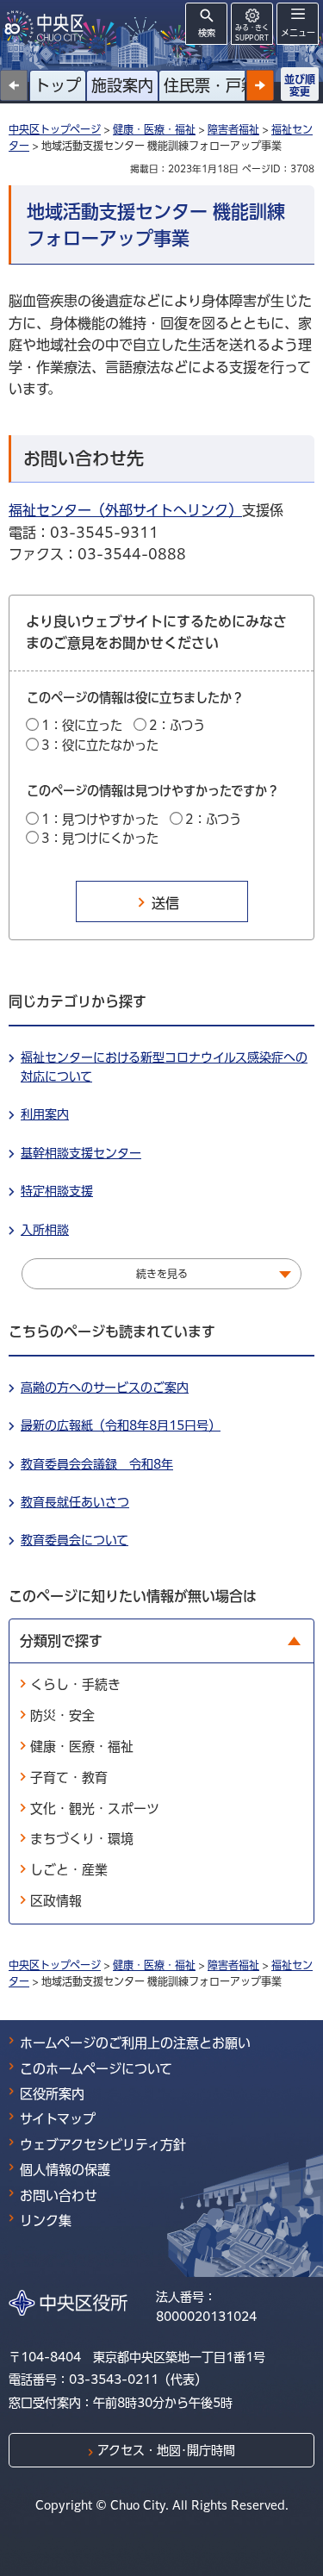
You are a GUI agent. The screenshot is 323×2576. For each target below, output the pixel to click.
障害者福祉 (233, 129)
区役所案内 (52, 2094)
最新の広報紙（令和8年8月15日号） (121, 1425)
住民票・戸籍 (210, 85)
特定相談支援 (57, 1191)
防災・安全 (62, 1715)
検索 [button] (207, 33)
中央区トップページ (55, 129)
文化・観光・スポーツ (95, 1809)
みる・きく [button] (252, 32)
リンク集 (46, 2220)
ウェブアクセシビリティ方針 (103, 2145)
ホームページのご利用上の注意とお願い (135, 2043)
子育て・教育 (69, 1778)
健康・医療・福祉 (154, 129)
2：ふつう (177, 725)
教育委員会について (75, 1540)
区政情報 (56, 1901)
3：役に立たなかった (100, 745)
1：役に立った (82, 725)
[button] (260, 85)
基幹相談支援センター (81, 1153)
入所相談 (45, 1230)
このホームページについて (96, 2069)
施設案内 (122, 85)
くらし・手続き (75, 1684)
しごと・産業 (69, 1870)
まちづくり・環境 (82, 1839)
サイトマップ (58, 2119)
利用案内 (45, 1114)
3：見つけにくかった (100, 838)
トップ (58, 85)
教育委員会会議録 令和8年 (97, 1464)
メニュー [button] (298, 33)
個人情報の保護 (65, 2170)
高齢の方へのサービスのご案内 (105, 1388)
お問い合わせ (59, 2196)
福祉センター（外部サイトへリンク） (125, 510)
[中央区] (47, 26)
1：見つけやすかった (100, 819)
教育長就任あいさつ (75, 1502)
